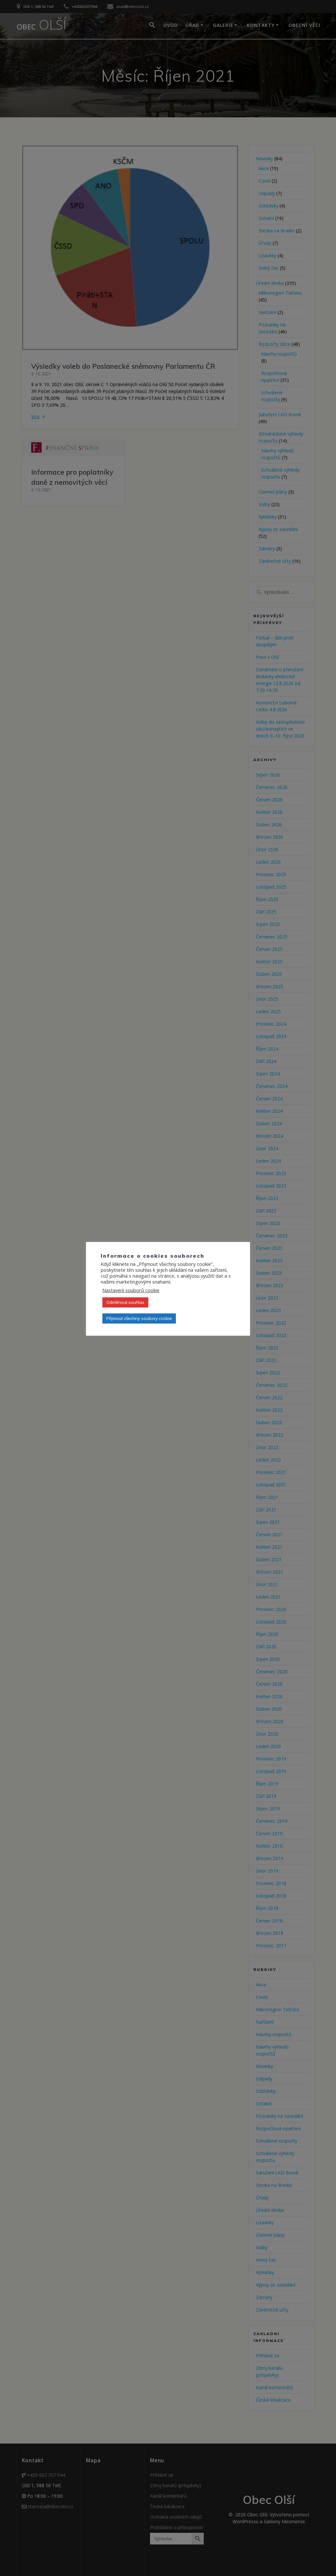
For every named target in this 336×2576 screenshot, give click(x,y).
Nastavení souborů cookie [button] (131, 1290)
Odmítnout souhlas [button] (125, 1302)
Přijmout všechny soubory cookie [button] (139, 1318)
